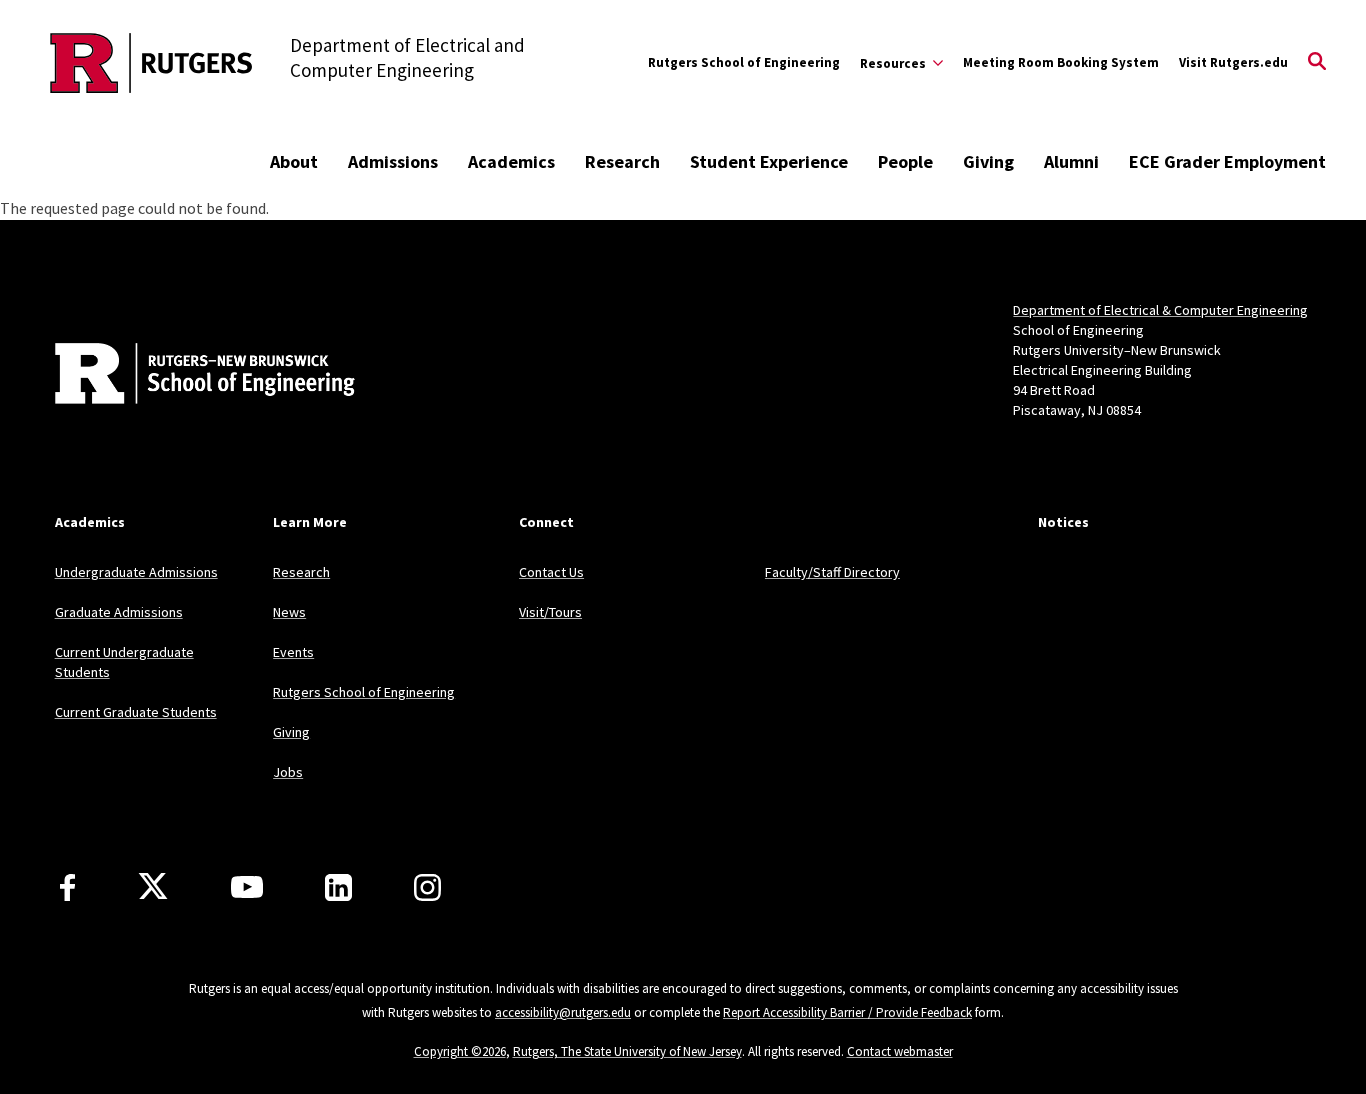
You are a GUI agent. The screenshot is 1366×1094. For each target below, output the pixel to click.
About (294, 161)
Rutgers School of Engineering (744, 62)
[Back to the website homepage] (151, 63)
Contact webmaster (900, 1051)
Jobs (288, 772)
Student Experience (769, 161)
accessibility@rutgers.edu (563, 1012)
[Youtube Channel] (247, 887)
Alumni (1071, 161)
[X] (153, 887)
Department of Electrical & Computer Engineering (1160, 310)
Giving (988, 161)
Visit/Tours (550, 612)
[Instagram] (427, 887)
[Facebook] (67, 887)
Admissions (393, 161)
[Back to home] (187, 376)
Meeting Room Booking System (1061, 62)
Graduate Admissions (119, 612)
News (289, 612)
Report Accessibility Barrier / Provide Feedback (847, 1012)
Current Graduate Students (136, 712)
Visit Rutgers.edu (1233, 62)
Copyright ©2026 (460, 1051)
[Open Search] (1317, 63)
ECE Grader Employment (1227, 161)
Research (622, 161)
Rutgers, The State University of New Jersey (627, 1051)
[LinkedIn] (338, 887)
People (905, 161)
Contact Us (551, 572)
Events (293, 652)
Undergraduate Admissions (136, 572)
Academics (511, 161)
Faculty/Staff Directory (832, 572)
